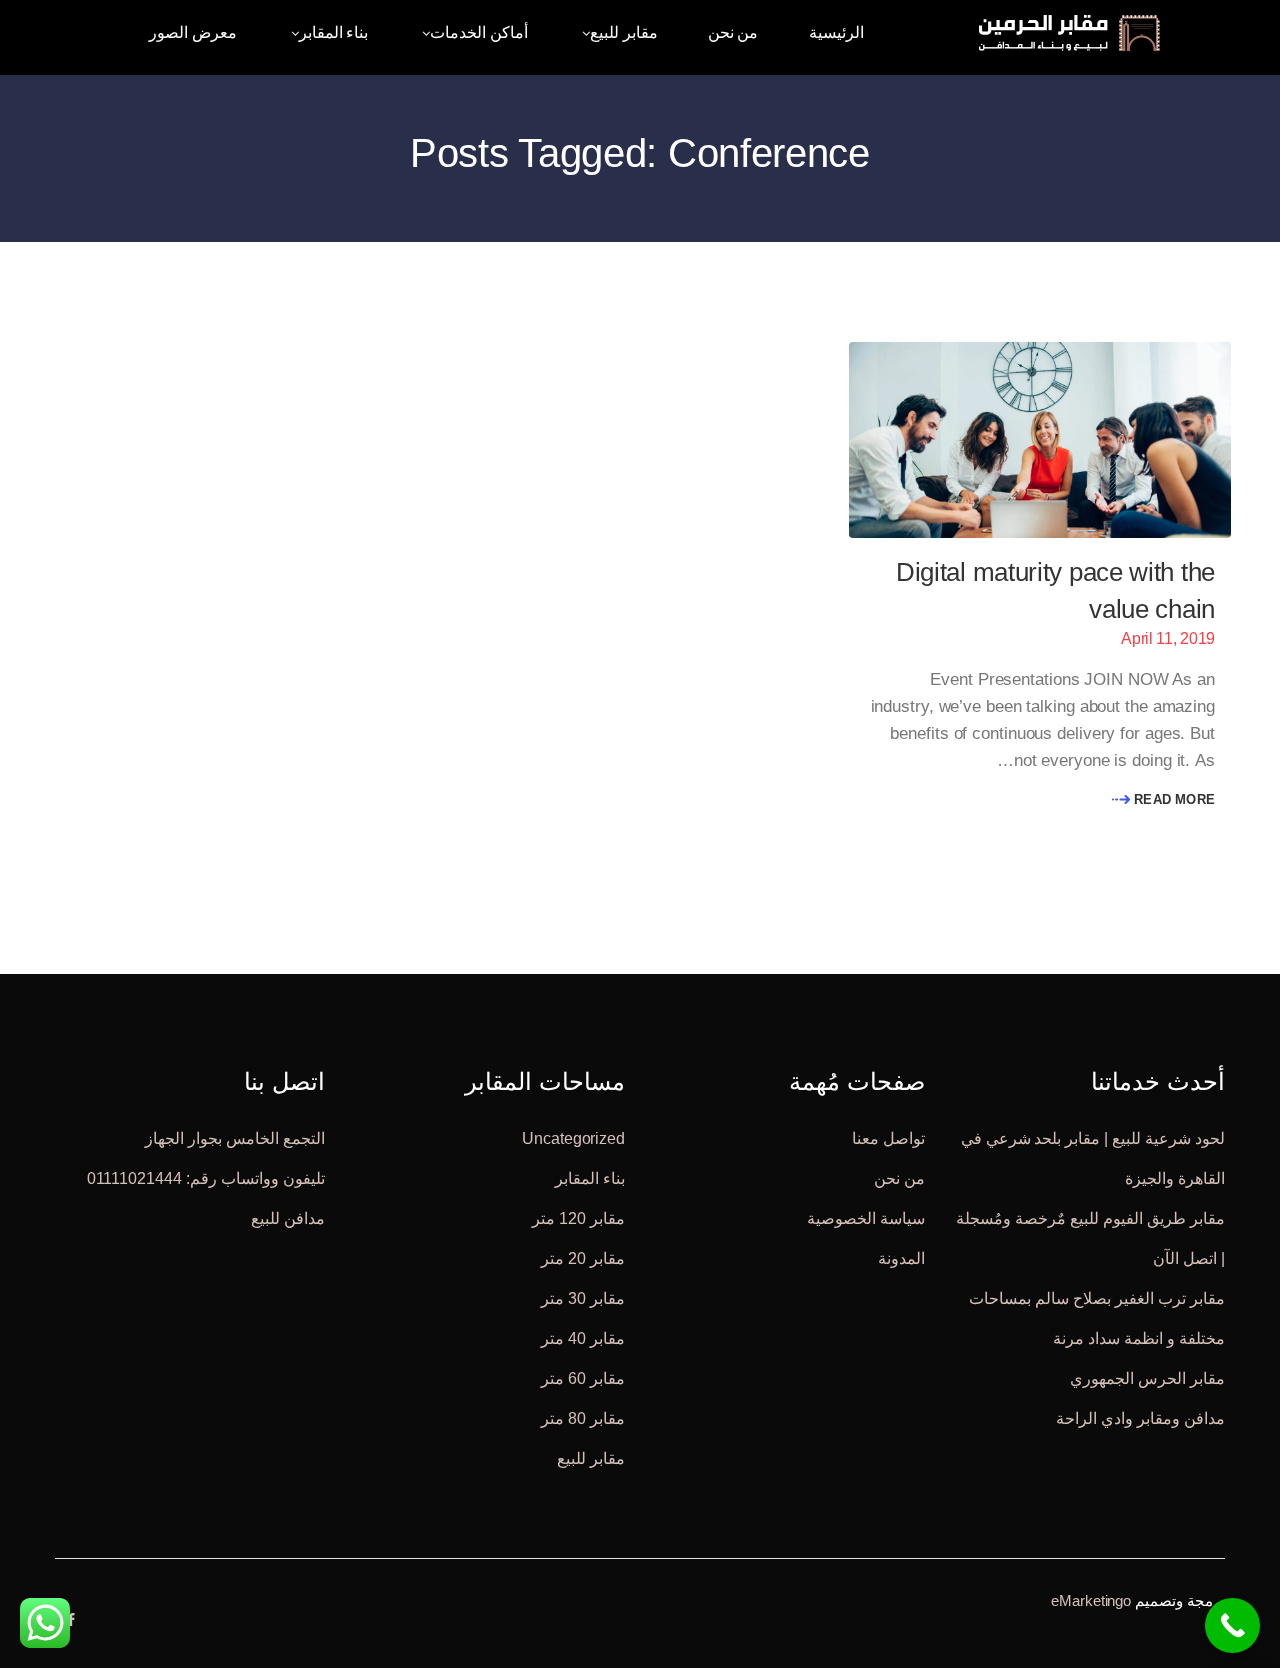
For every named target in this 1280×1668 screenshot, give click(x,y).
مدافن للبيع (288, 1217)
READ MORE (1172, 799)
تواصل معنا (888, 1137)
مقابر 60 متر (583, 1377)
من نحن (899, 1177)
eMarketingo (1091, 1599)
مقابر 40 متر (583, 1337)
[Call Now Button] (1232, 1625)
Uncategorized (573, 1137)
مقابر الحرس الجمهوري (1147, 1377)
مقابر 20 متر (583, 1257)
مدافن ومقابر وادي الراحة (1140, 1417)
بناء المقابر (590, 1177)
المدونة (901, 1257)
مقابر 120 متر (578, 1217)
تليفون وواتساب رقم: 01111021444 (206, 1177)
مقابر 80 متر (583, 1417)
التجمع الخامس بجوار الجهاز (235, 1137)
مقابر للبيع (591, 1457)
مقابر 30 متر (583, 1297)
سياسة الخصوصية (866, 1217)
